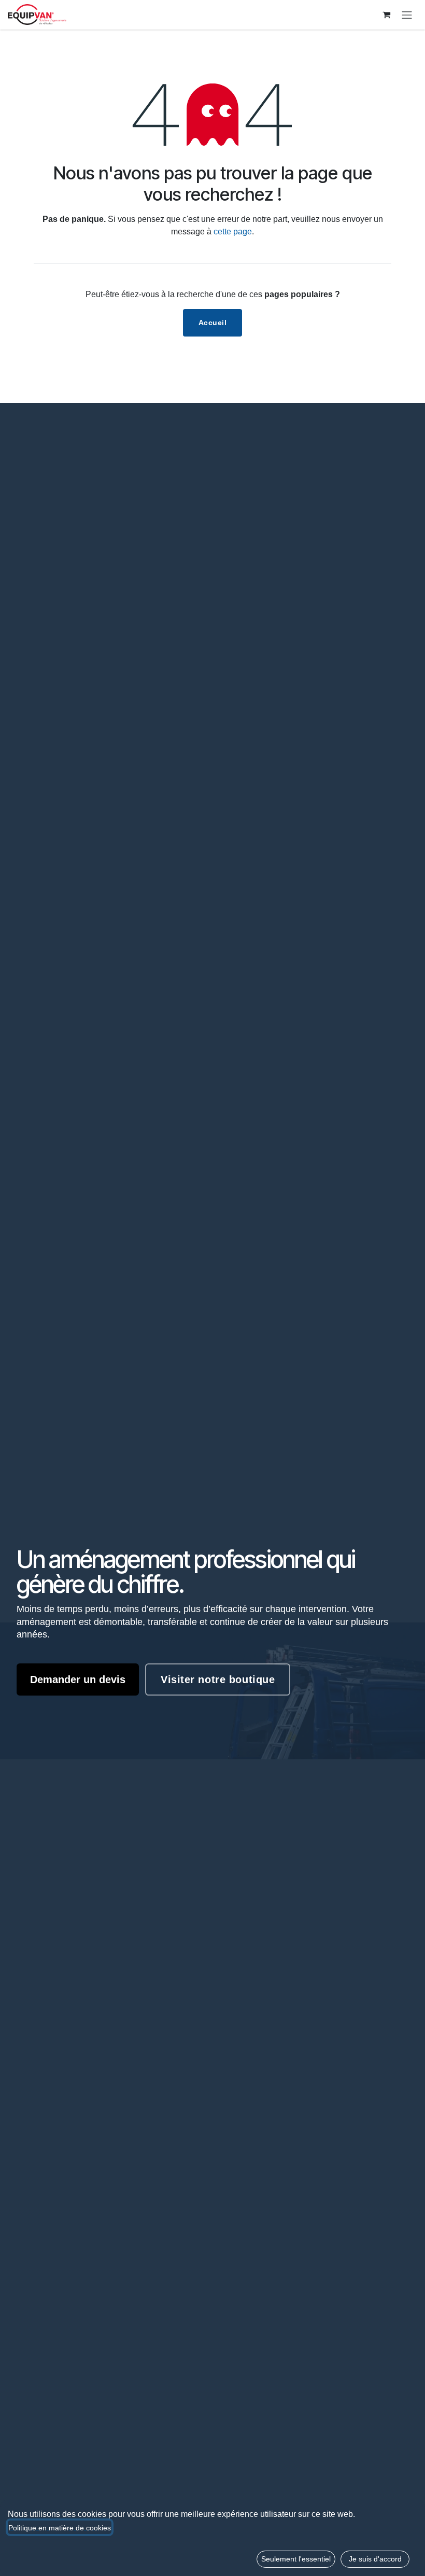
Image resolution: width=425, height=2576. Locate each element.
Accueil (213, 323)
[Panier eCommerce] (386, 15)
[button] (296, 2559)
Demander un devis (78, 1679)
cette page (233, 232)
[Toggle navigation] (407, 15)
